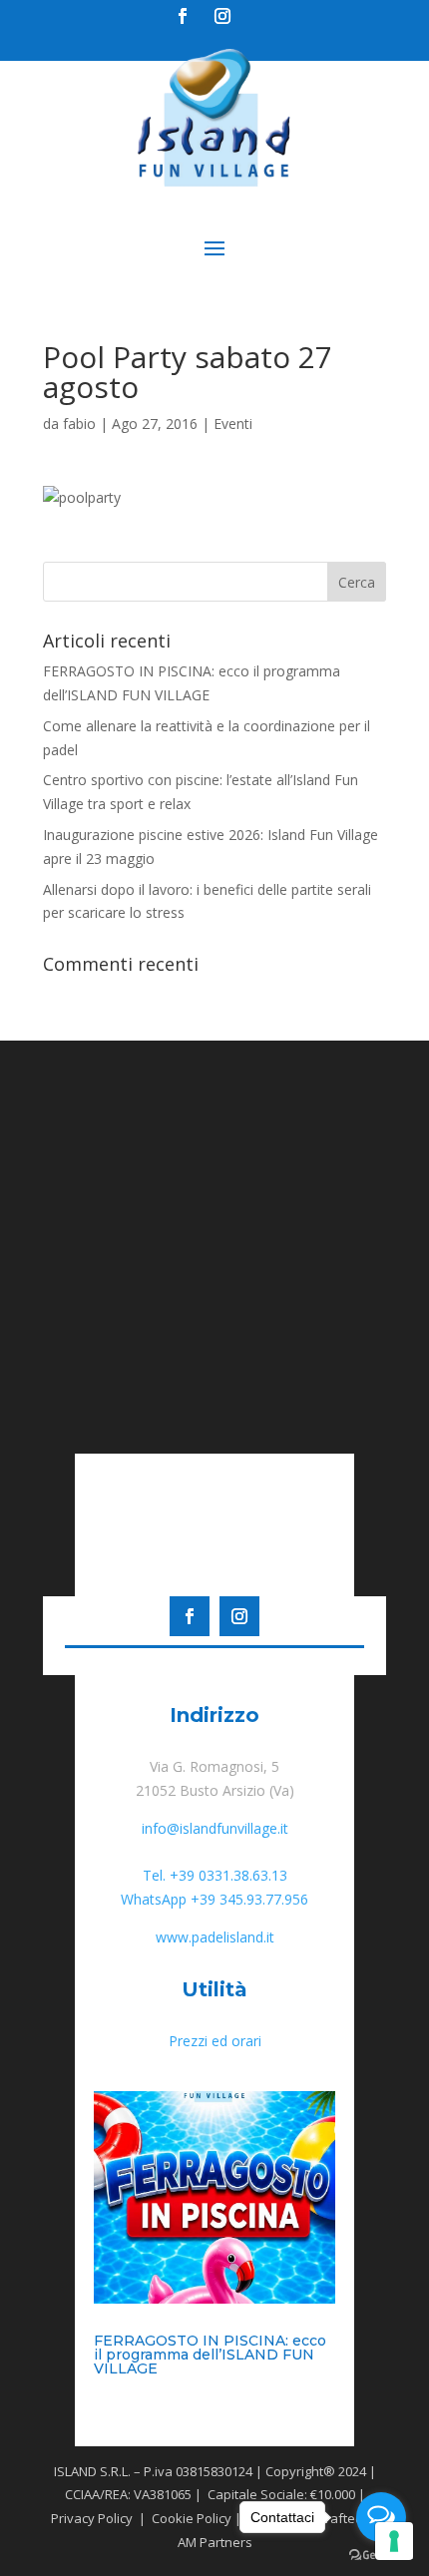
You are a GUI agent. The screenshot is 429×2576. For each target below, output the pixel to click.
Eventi (233, 424)
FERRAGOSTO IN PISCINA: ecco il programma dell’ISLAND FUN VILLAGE (210, 2355)
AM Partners (215, 2542)
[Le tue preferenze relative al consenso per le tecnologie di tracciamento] (394, 2541)
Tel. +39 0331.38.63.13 (215, 1875)
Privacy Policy (90, 2518)
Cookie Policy (190, 2518)
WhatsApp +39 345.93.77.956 (214, 1899)
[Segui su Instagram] (224, 16)
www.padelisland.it (215, 1937)
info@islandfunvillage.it (215, 1828)
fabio (79, 424)
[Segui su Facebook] (183, 16)
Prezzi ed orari (215, 2041)
